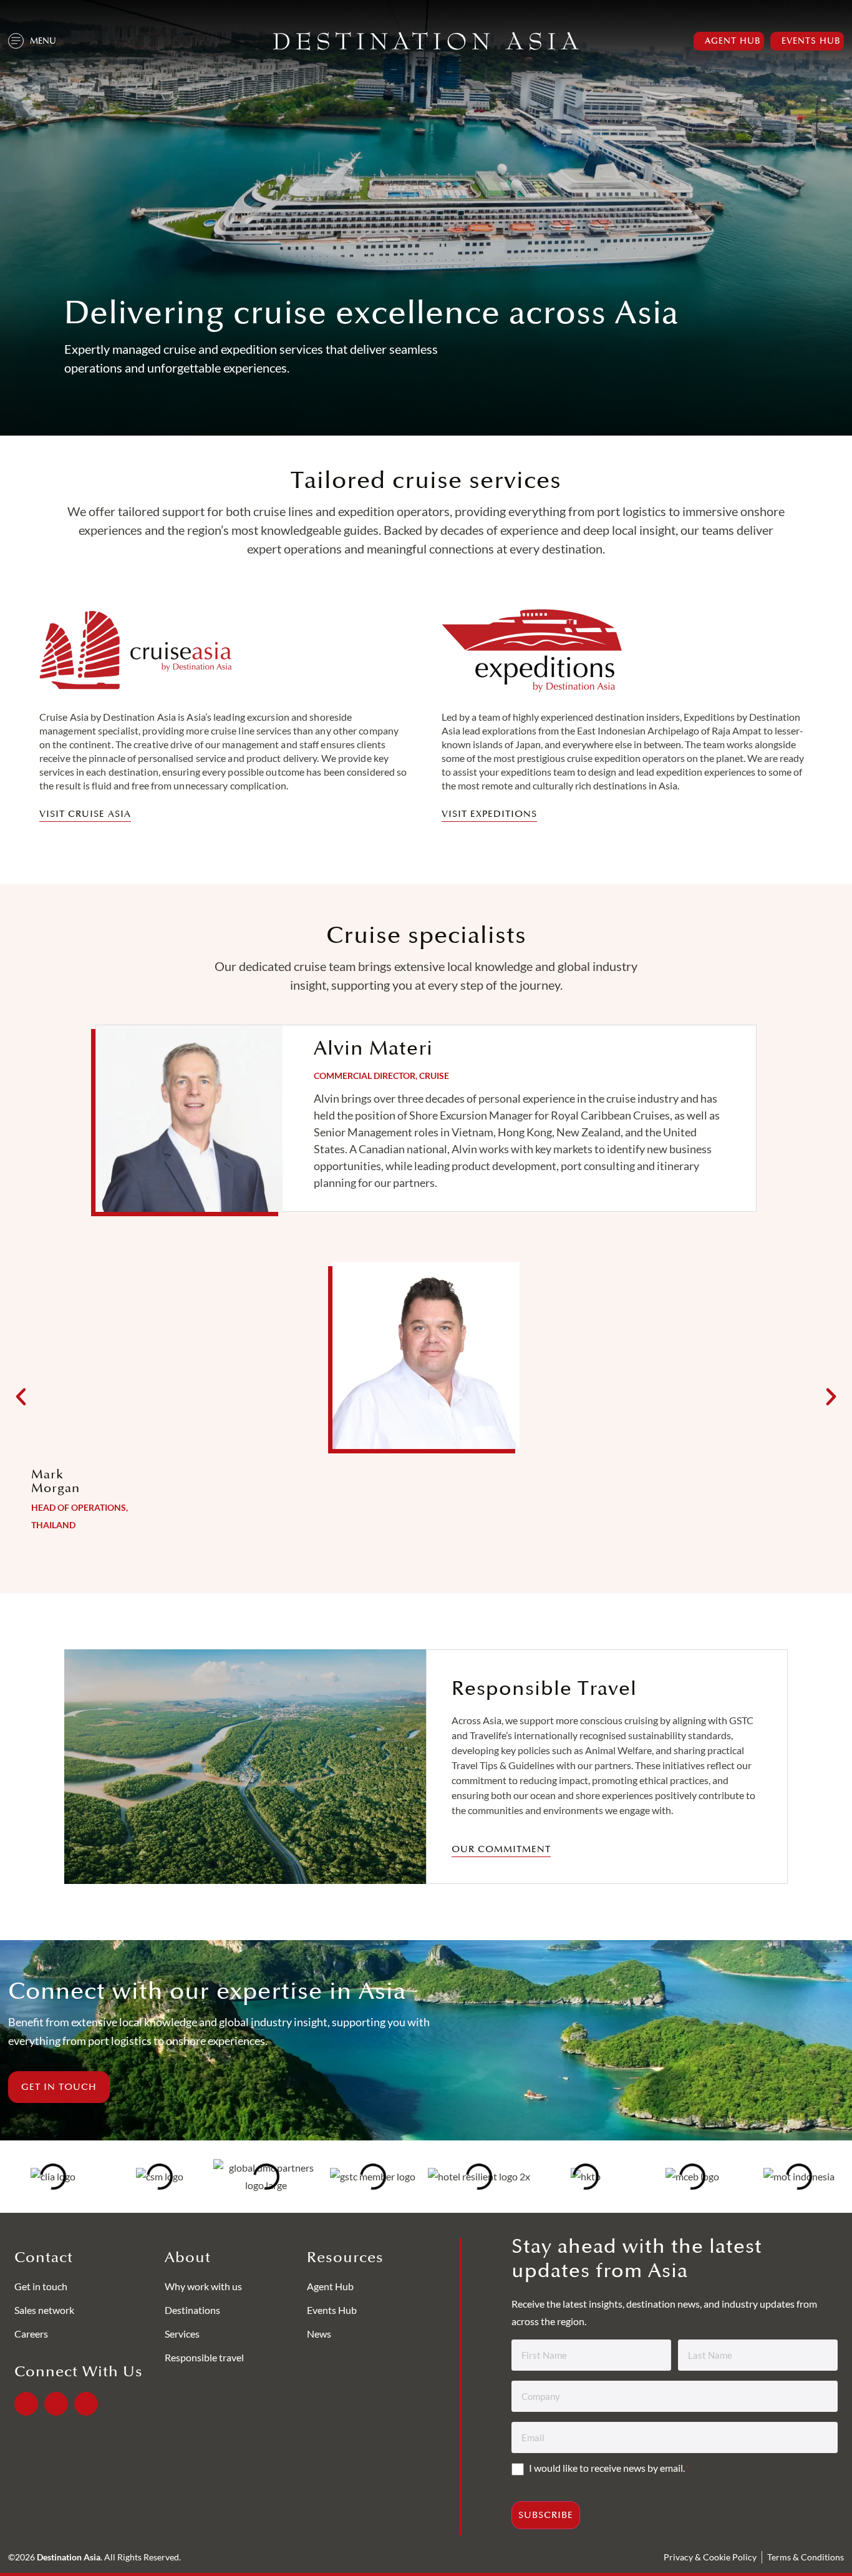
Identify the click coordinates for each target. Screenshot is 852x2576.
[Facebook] (26, 2404)
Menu (43, 41)
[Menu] (16, 41)
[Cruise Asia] (136, 651)
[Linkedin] (56, 2404)
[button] (21, 1396)
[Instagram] (86, 2404)
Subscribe (546, 2515)
